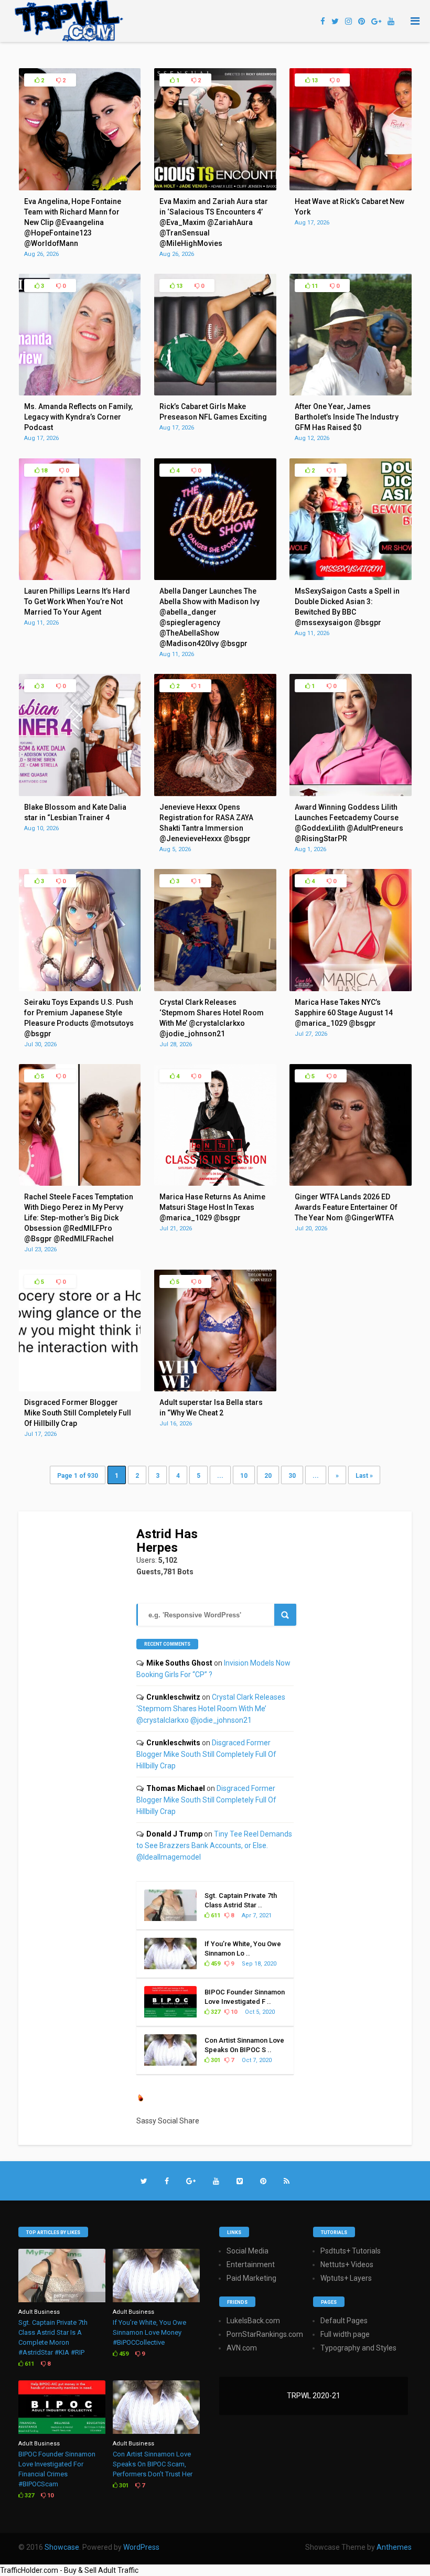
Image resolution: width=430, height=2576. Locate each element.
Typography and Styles (358, 2348)
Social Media (248, 2251)
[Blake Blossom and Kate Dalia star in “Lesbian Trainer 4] (80, 793)
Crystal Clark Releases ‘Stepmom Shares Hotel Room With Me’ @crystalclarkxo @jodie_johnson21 (211, 1709)
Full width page (345, 2334)
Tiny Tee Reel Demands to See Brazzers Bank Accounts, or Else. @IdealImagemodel (214, 1845)
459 (215, 1964)
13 (314, 80)
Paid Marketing (251, 2278)
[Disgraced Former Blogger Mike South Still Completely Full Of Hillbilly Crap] (80, 1389)
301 (215, 2060)
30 (292, 1476)
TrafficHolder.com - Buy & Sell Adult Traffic (69, 2570)
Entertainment (251, 2264)
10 (244, 1476)
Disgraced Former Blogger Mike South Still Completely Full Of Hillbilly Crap (206, 1754)
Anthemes (394, 2547)
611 (215, 1915)
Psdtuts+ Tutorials (351, 2251)
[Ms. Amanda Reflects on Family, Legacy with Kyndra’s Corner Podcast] (80, 393)
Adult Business (39, 2312)
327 (215, 2012)
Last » (364, 1476)
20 (268, 1476)
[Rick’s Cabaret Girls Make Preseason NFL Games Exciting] (215, 393)
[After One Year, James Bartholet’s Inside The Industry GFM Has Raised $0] (351, 393)
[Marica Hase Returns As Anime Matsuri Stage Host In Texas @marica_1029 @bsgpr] (215, 1183)
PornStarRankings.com (265, 2334)
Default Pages (344, 2321)
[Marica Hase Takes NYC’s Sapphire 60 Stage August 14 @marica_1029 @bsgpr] (351, 989)
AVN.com (242, 2348)
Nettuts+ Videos (347, 2264)
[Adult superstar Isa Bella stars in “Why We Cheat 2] (215, 1389)
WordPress (141, 2547)
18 (43, 471)
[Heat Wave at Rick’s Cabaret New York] (351, 188)
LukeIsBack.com (253, 2321)
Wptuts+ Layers (346, 2278)
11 (314, 286)
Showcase (62, 2547)
